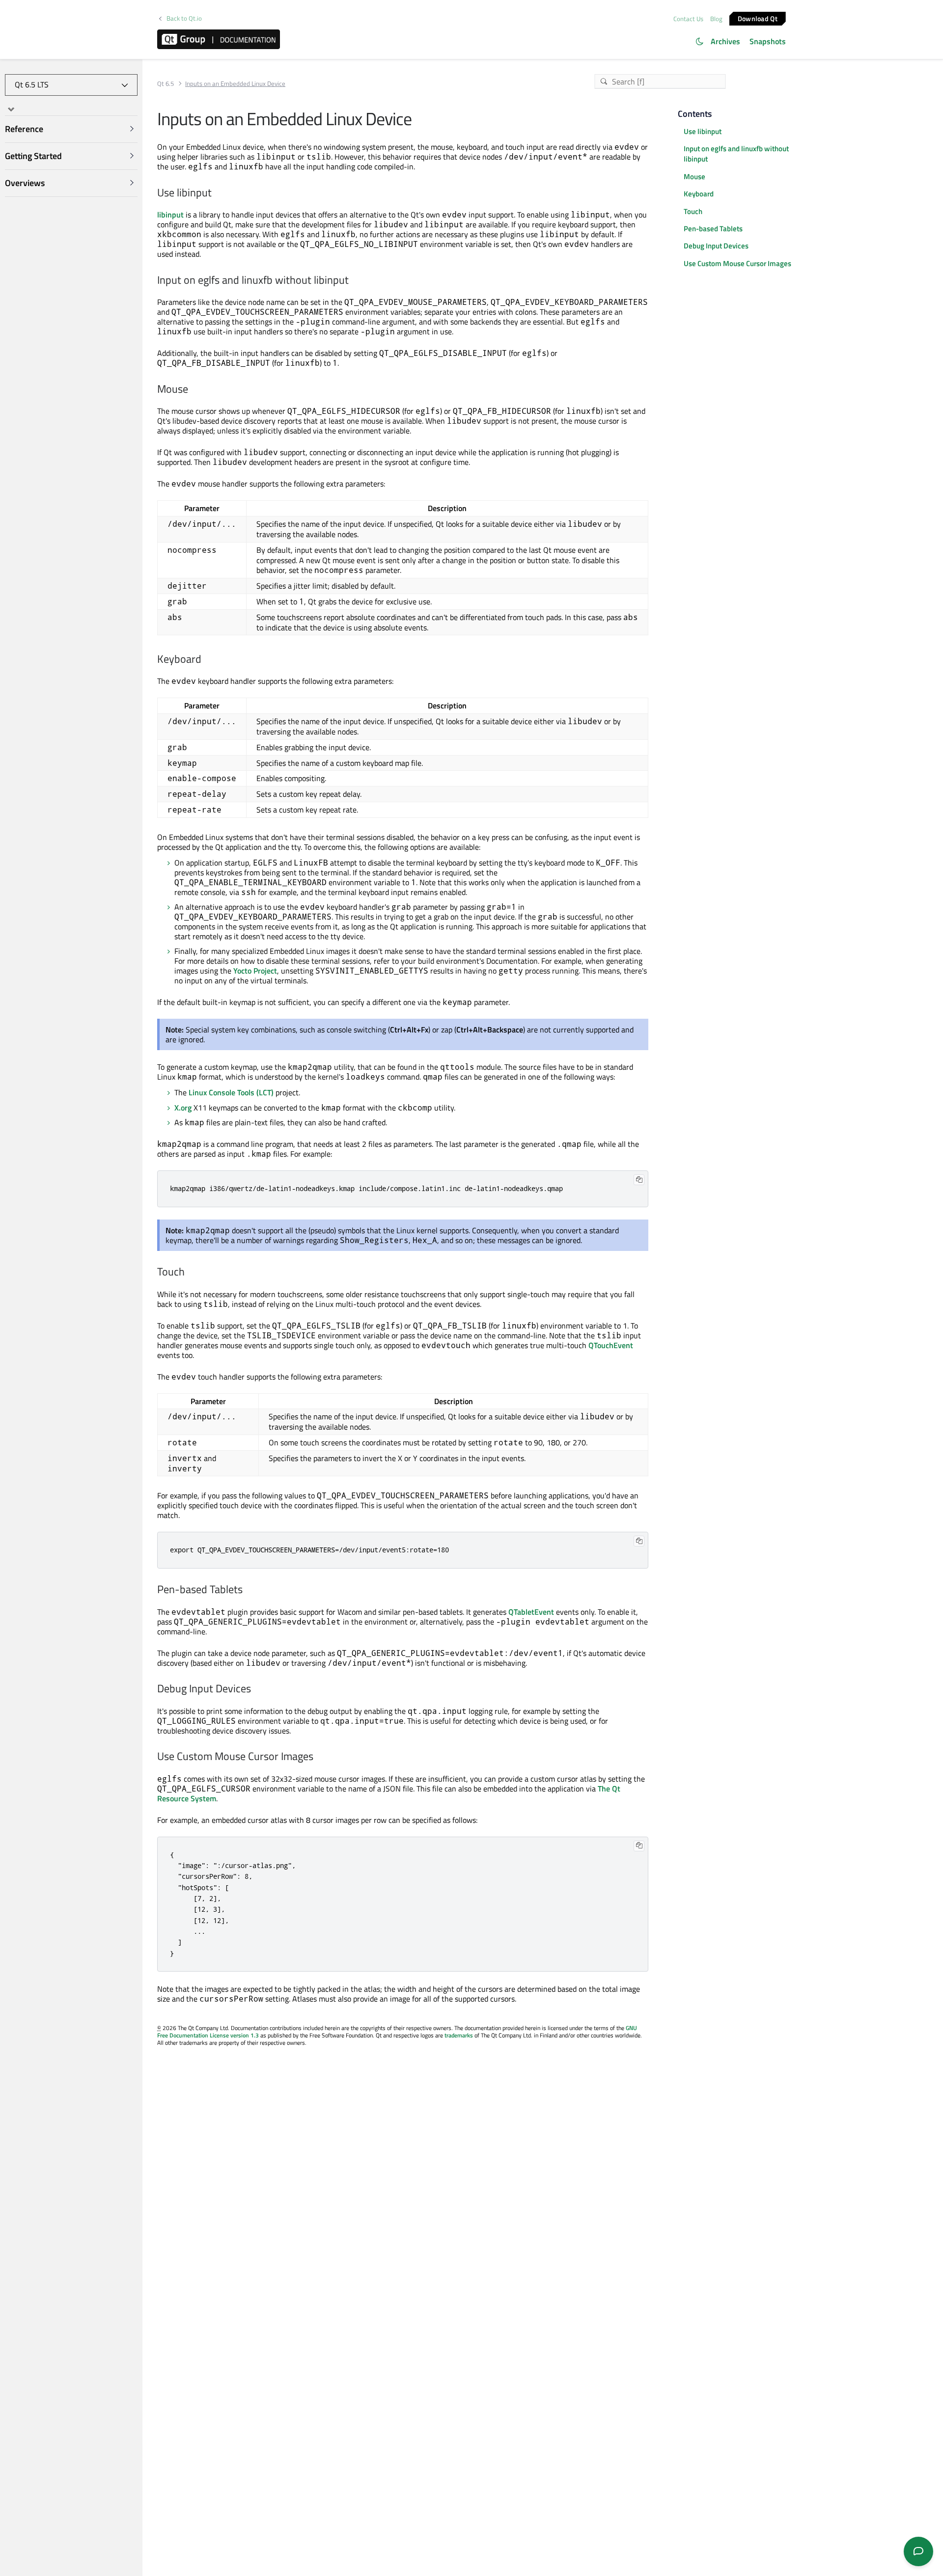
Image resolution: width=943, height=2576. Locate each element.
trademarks (459, 2035)
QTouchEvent (611, 1345)
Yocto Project (255, 971)
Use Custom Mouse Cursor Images (737, 263)
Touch (693, 211)
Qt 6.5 (166, 84)
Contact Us (688, 19)
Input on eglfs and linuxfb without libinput (736, 154)
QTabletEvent (531, 1612)
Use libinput (703, 131)
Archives (725, 41)
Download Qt (758, 18)
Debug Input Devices (716, 246)
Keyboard (699, 194)
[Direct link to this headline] (216, 193)
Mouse (694, 176)
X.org (183, 1108)
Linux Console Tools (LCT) (231, 1092)
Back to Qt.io (184, 18)
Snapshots (768, 41)
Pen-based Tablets (713, 229)
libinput (170, 215)
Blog (716, 19)
